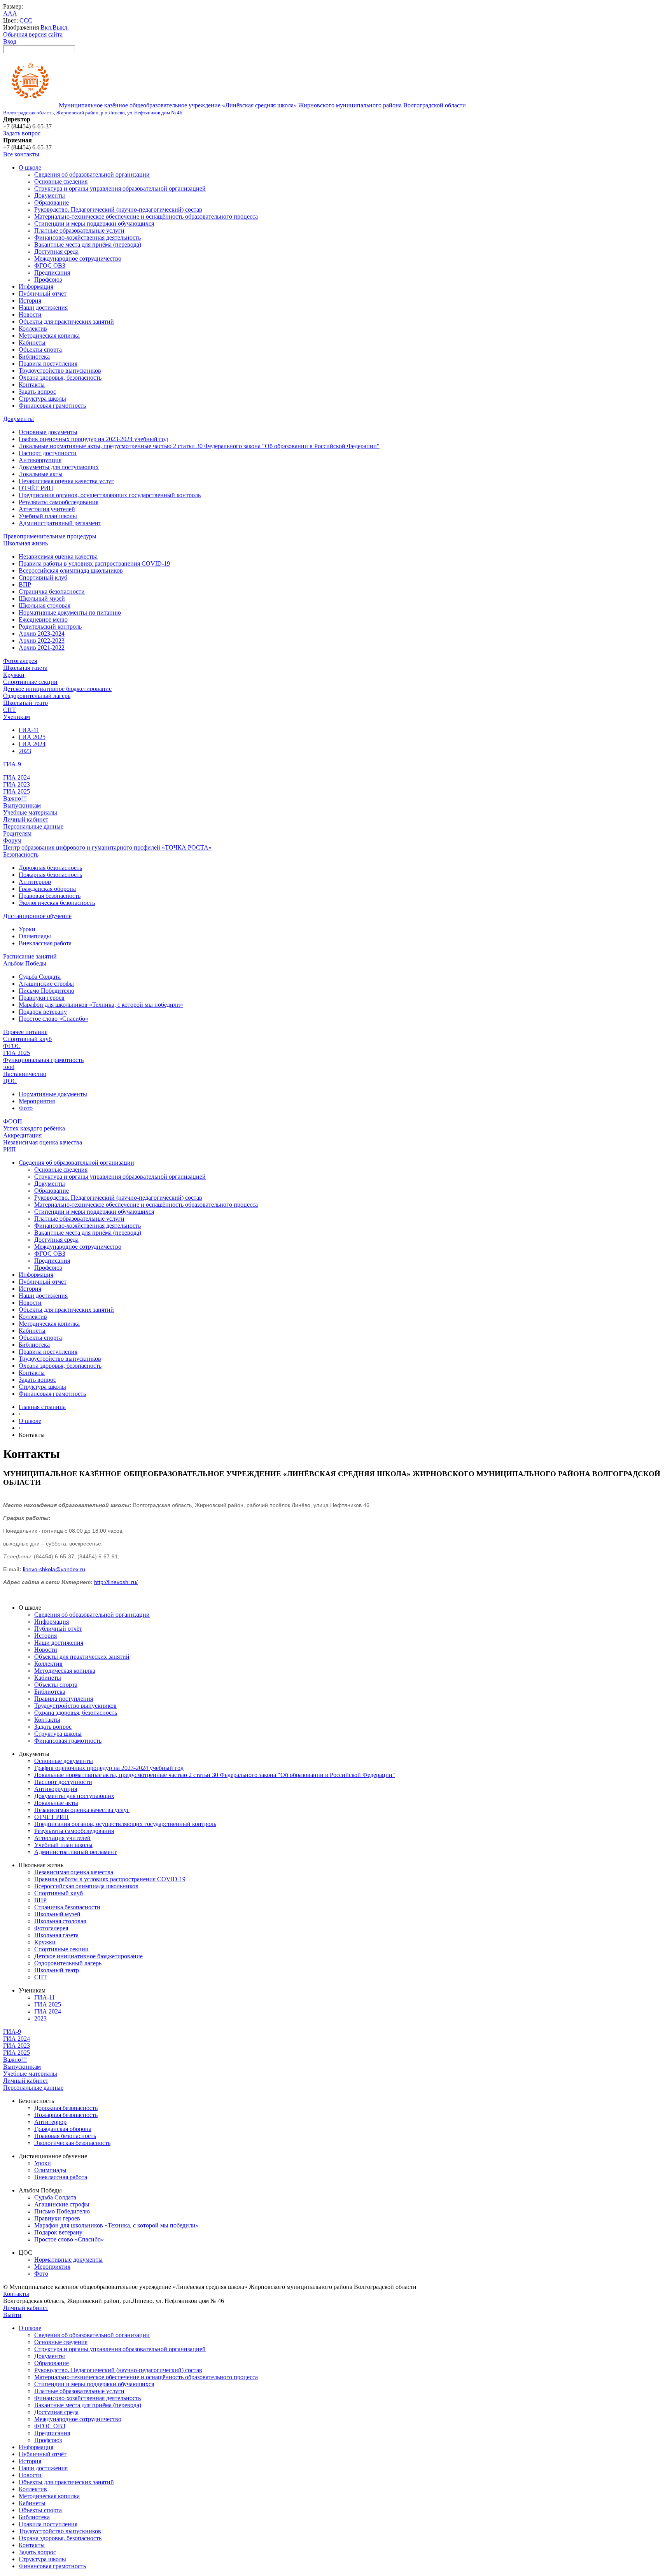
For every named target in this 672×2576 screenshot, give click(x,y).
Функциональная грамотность (43, 1060)
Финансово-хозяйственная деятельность (87, 237)
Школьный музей (42, 598)
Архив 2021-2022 (42, 648)
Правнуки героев (42, 998)
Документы (50, 195)
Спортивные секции (30, 682)
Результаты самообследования (59, 502)
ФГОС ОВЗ (50, 265)
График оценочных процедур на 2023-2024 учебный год (93, 439)
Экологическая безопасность (57, 903)
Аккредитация (22, 1135)
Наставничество (25, 1074)
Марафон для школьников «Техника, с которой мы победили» (101, 1005)
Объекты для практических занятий (66, 322)
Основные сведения (61, 181)
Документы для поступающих (59, 467)
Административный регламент (60, 523)
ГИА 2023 (17, 784)
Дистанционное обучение (37, 916)
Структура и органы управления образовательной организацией (120, 188)
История (30, 301)
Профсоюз (48, 280)
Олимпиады (35, 936)
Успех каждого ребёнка (34, 1128)
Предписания (52, 272)
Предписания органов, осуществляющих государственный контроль (110, 495)
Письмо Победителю (46, 991)
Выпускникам (22, 805)
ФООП (13, 1121)
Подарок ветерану (43, 1012)
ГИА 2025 (32, 737)
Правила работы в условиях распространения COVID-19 (94, 563)
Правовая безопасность (50, 896)
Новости (30, 315)
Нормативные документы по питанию (70, 612)
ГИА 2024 (32, 744)
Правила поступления (48, 364)
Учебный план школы (48, 516)
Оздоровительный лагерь (37, 696)
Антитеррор (35, 882)
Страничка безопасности (52, 591)
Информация (36, 287)
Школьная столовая (45, 605)
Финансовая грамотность (52, 406)
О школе (30, 167)
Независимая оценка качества (58, 556)
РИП (10, 1149)
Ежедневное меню (43, 619)
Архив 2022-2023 (42, 640)
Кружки (14, 675)
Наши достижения (43, 308)
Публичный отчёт (43, 294)
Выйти (12, 2315)
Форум (12, 840)
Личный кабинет (26, 819)
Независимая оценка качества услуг (66, 481)
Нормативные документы (53, 1094)
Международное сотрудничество (78, 258)
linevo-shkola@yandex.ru (54, 1569)
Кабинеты (32, 343)
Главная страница (42, 1407)
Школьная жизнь (25, 543)
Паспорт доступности (48, 453)
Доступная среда (56, 251)
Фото (26, 1108)
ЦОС (10, 1081)
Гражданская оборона (47, 889)
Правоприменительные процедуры (50, 536)
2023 (25, 751)
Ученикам (17, 717)
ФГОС (12, 1046)
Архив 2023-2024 (42, 633)
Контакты (32, 385)
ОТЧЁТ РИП (36, 488)
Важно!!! (15, 798)
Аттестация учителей (47, 509)
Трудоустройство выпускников (60, 371)
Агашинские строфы (46, 984)
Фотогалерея (20, 661)
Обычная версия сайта (33, 34)
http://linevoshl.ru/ (116, 1582)
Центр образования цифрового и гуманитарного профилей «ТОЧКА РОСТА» (107, 847)
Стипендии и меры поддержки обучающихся (94, 223)
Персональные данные (33, 826)
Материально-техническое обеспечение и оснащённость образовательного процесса (146, 216)
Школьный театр (25, 703)
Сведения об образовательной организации (92, 174)
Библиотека (34, 357)
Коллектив (33, 329)
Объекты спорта (40, 350)
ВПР (25, 584)
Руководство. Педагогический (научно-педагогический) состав (118, 209)
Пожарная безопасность (50, 875)
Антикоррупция (40, 460)
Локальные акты (41, 474)
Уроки (27, 929)
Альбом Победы (25, 963)
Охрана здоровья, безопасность (60, 378)
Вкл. (46, 27)
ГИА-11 (29, 730)
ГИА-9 (12, 764)
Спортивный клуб (43, 577)
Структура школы (42, 399)
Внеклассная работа (45, 943)
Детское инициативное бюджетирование (57, 689)
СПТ (10, 710)
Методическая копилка (49, 336)
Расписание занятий (30, 956)
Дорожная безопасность (50, 868)
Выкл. (61, 27)
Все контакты (21, 154)
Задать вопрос (22, 133)
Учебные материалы (30, 812)
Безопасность (21, 854)
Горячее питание (25, 1032)
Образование (52, 202)
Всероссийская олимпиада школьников (71, 570)
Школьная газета (25, 668)
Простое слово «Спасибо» (53, 1019)
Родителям (17, 833)
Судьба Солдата (40, 977)
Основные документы (48, 432)
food (9, 1067)
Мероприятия (37, 1101)
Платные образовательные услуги (79, 230)
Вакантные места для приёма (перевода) (88, 244)
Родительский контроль (50, 626)
